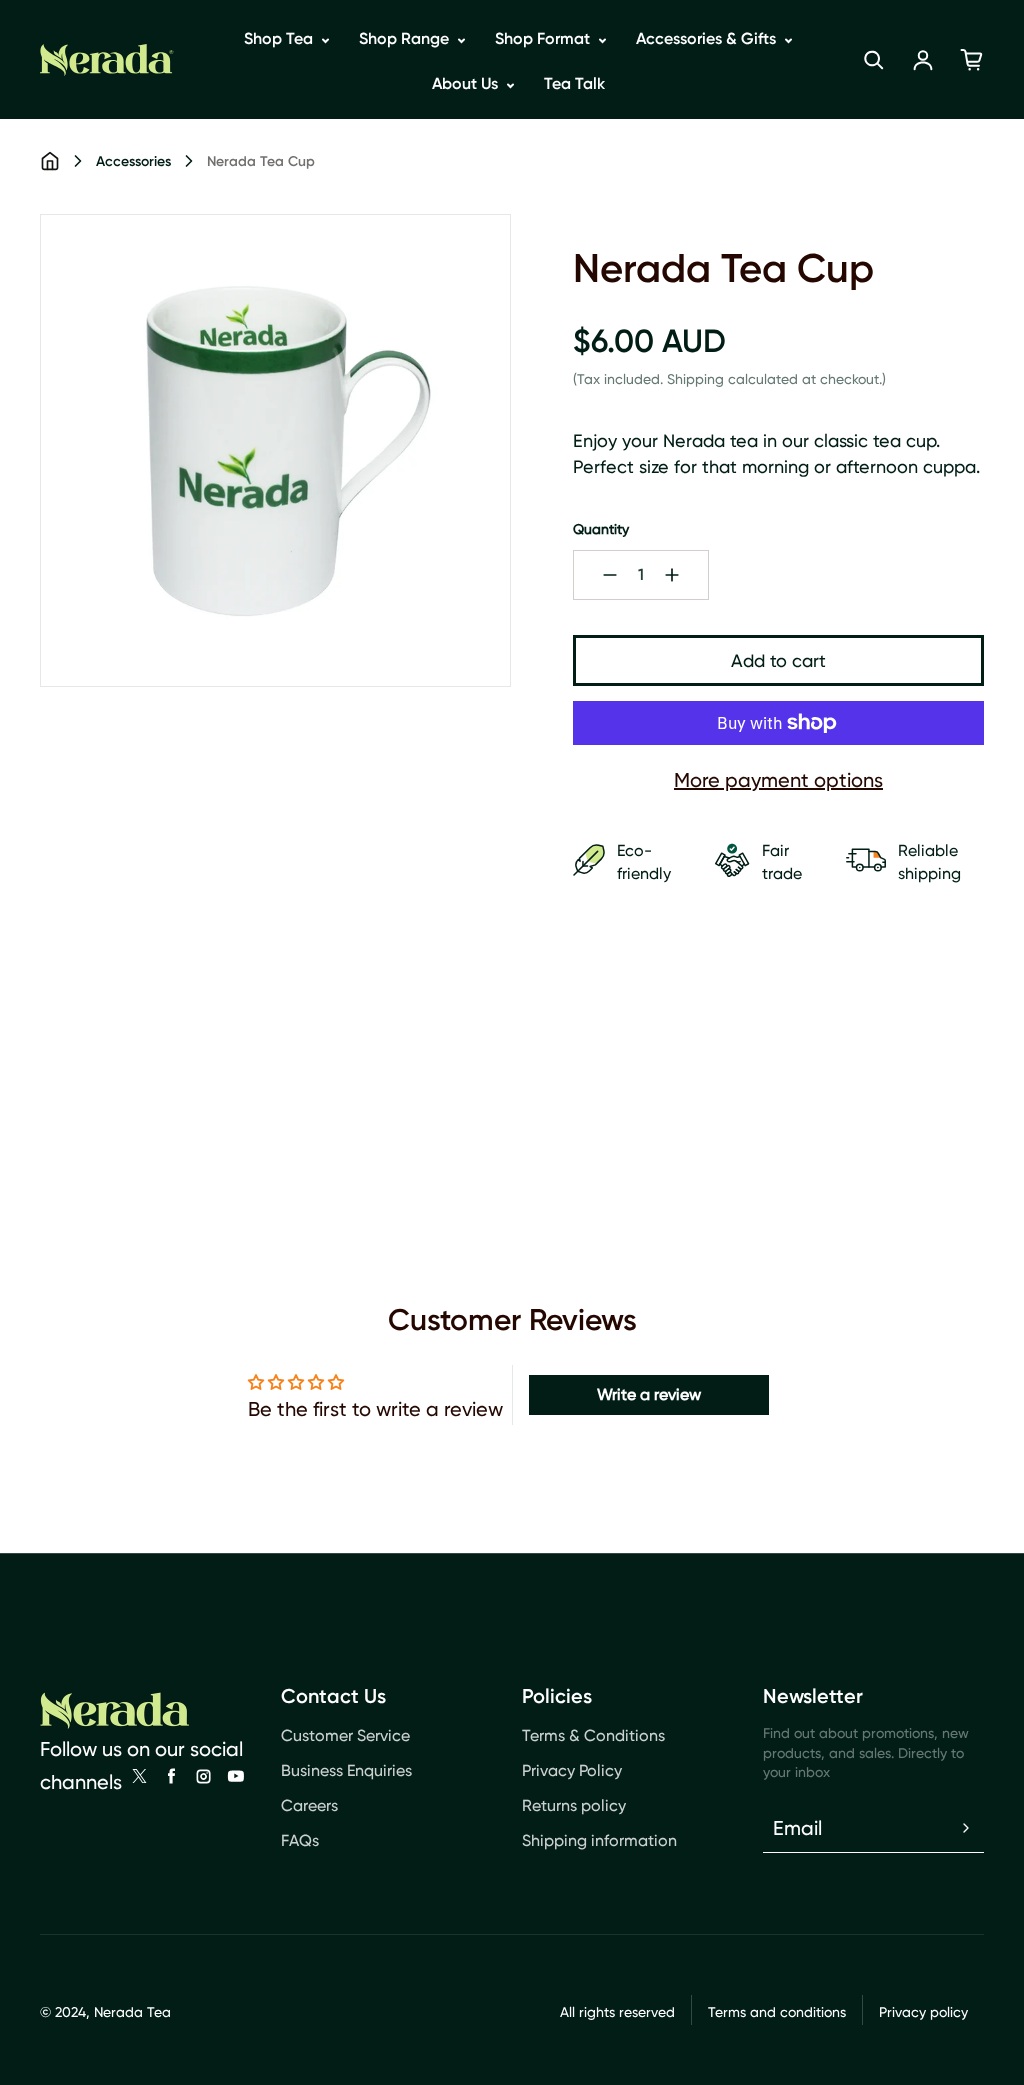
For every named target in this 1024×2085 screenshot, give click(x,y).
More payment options (778, 780)
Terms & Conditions (593, 1735)
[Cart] (972, 60)
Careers (309, 1805)
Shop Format (544, 38)
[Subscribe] (966, 1828)
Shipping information (599, 1840)
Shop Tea (280, 38)
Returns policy (574, 1805)
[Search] (874, 60)
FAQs (300, 1840)
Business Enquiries (346, 1770)
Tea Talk (574, 83)
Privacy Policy (572, 1770)
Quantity (601, 529)
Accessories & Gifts (708, 38)
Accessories (133, 161)
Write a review (649, 1394)
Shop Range (406, 38)
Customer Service (345, 1735)
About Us (467, 83)
